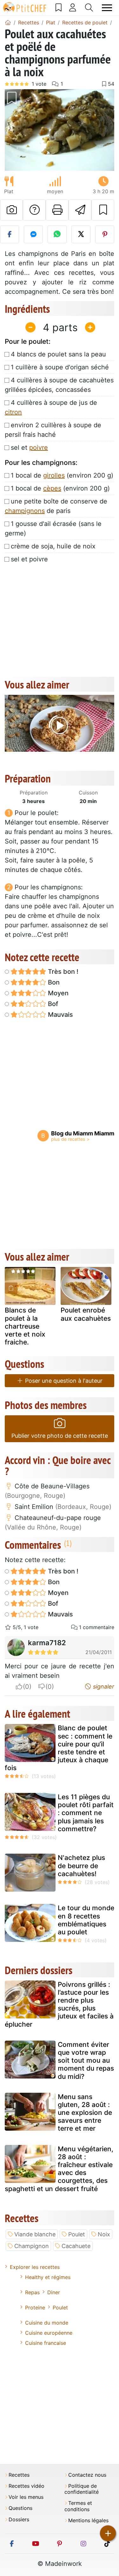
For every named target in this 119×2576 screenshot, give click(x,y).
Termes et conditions (78, 2506)
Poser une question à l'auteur (63, 1381)
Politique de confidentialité (82, 2489)
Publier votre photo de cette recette (60, 1436)
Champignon (32, 2246)
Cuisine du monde (47, 2323)
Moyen (57, 993)
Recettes (19, 2475)
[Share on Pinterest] (105, 234)
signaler (103, 1686)
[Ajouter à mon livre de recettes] (103, 210)
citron (13, 412)
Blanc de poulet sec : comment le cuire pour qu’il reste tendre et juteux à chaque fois (59, 1748)
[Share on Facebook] (10, 234)
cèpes (52, 488)
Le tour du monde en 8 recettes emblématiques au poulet (86, 1920)
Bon (53, 982)
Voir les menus (26, 2497)
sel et (29, 448)
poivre (39, 448)
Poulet (77, 2234)
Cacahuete (76, 2246)
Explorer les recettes (35, 2267)
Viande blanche (35, 2234)
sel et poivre (29, 559)
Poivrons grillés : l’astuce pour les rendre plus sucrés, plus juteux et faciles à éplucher (59, 2004)
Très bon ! (62, 972)
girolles (54, 475)
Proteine (35, 2307)
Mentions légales (88, 2520)
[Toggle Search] (89, 8)
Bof (52, 1004)
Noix (104, 2234)
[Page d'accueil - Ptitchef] (8, 22)
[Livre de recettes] (59, 8)
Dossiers (19, 2520)
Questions (20, 2508)
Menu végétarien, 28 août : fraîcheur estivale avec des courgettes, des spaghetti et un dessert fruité (59, 2169)
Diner (54, 2292)
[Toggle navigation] (107, 8)
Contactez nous (87, 2475)
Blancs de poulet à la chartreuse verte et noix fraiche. (25, 1326)
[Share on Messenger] (33, 234)
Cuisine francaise (46, 2343)
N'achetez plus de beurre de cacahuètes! (81, 1866)
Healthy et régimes (48, 2277)
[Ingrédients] (11, 1288)
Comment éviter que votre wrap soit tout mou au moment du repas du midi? (86, 2060)
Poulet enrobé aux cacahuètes (86, 1314)
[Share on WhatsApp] (57, 234)
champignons (25, 511)
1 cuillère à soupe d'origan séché (60, 367)
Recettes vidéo (26, 2486)
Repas (32, 2292)
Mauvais (60, 1015)
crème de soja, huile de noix (53, 546)
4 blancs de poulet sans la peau (58, 354)
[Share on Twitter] (81, 234)
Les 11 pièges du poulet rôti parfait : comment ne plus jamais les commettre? (86, 1813)
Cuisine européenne (49, 2333)
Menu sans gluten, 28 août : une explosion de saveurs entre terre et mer (85, 2113)
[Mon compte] (73, 8)
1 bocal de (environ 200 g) (62, 475)
